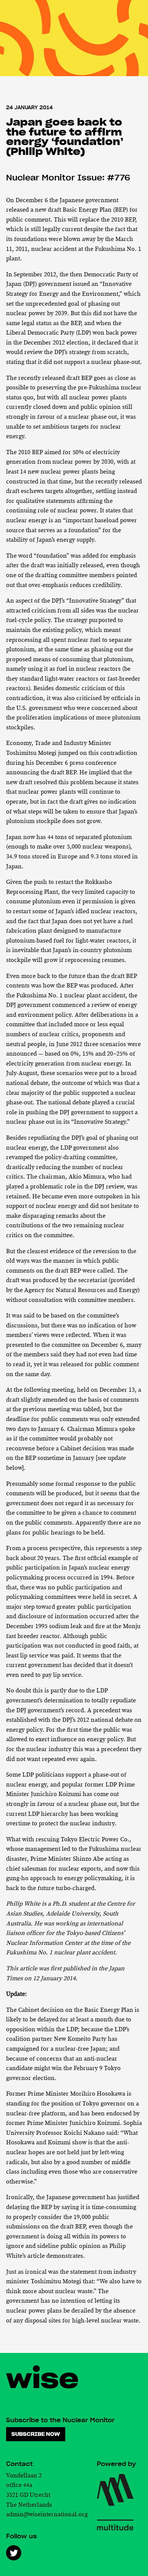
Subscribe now (36, 2434)
